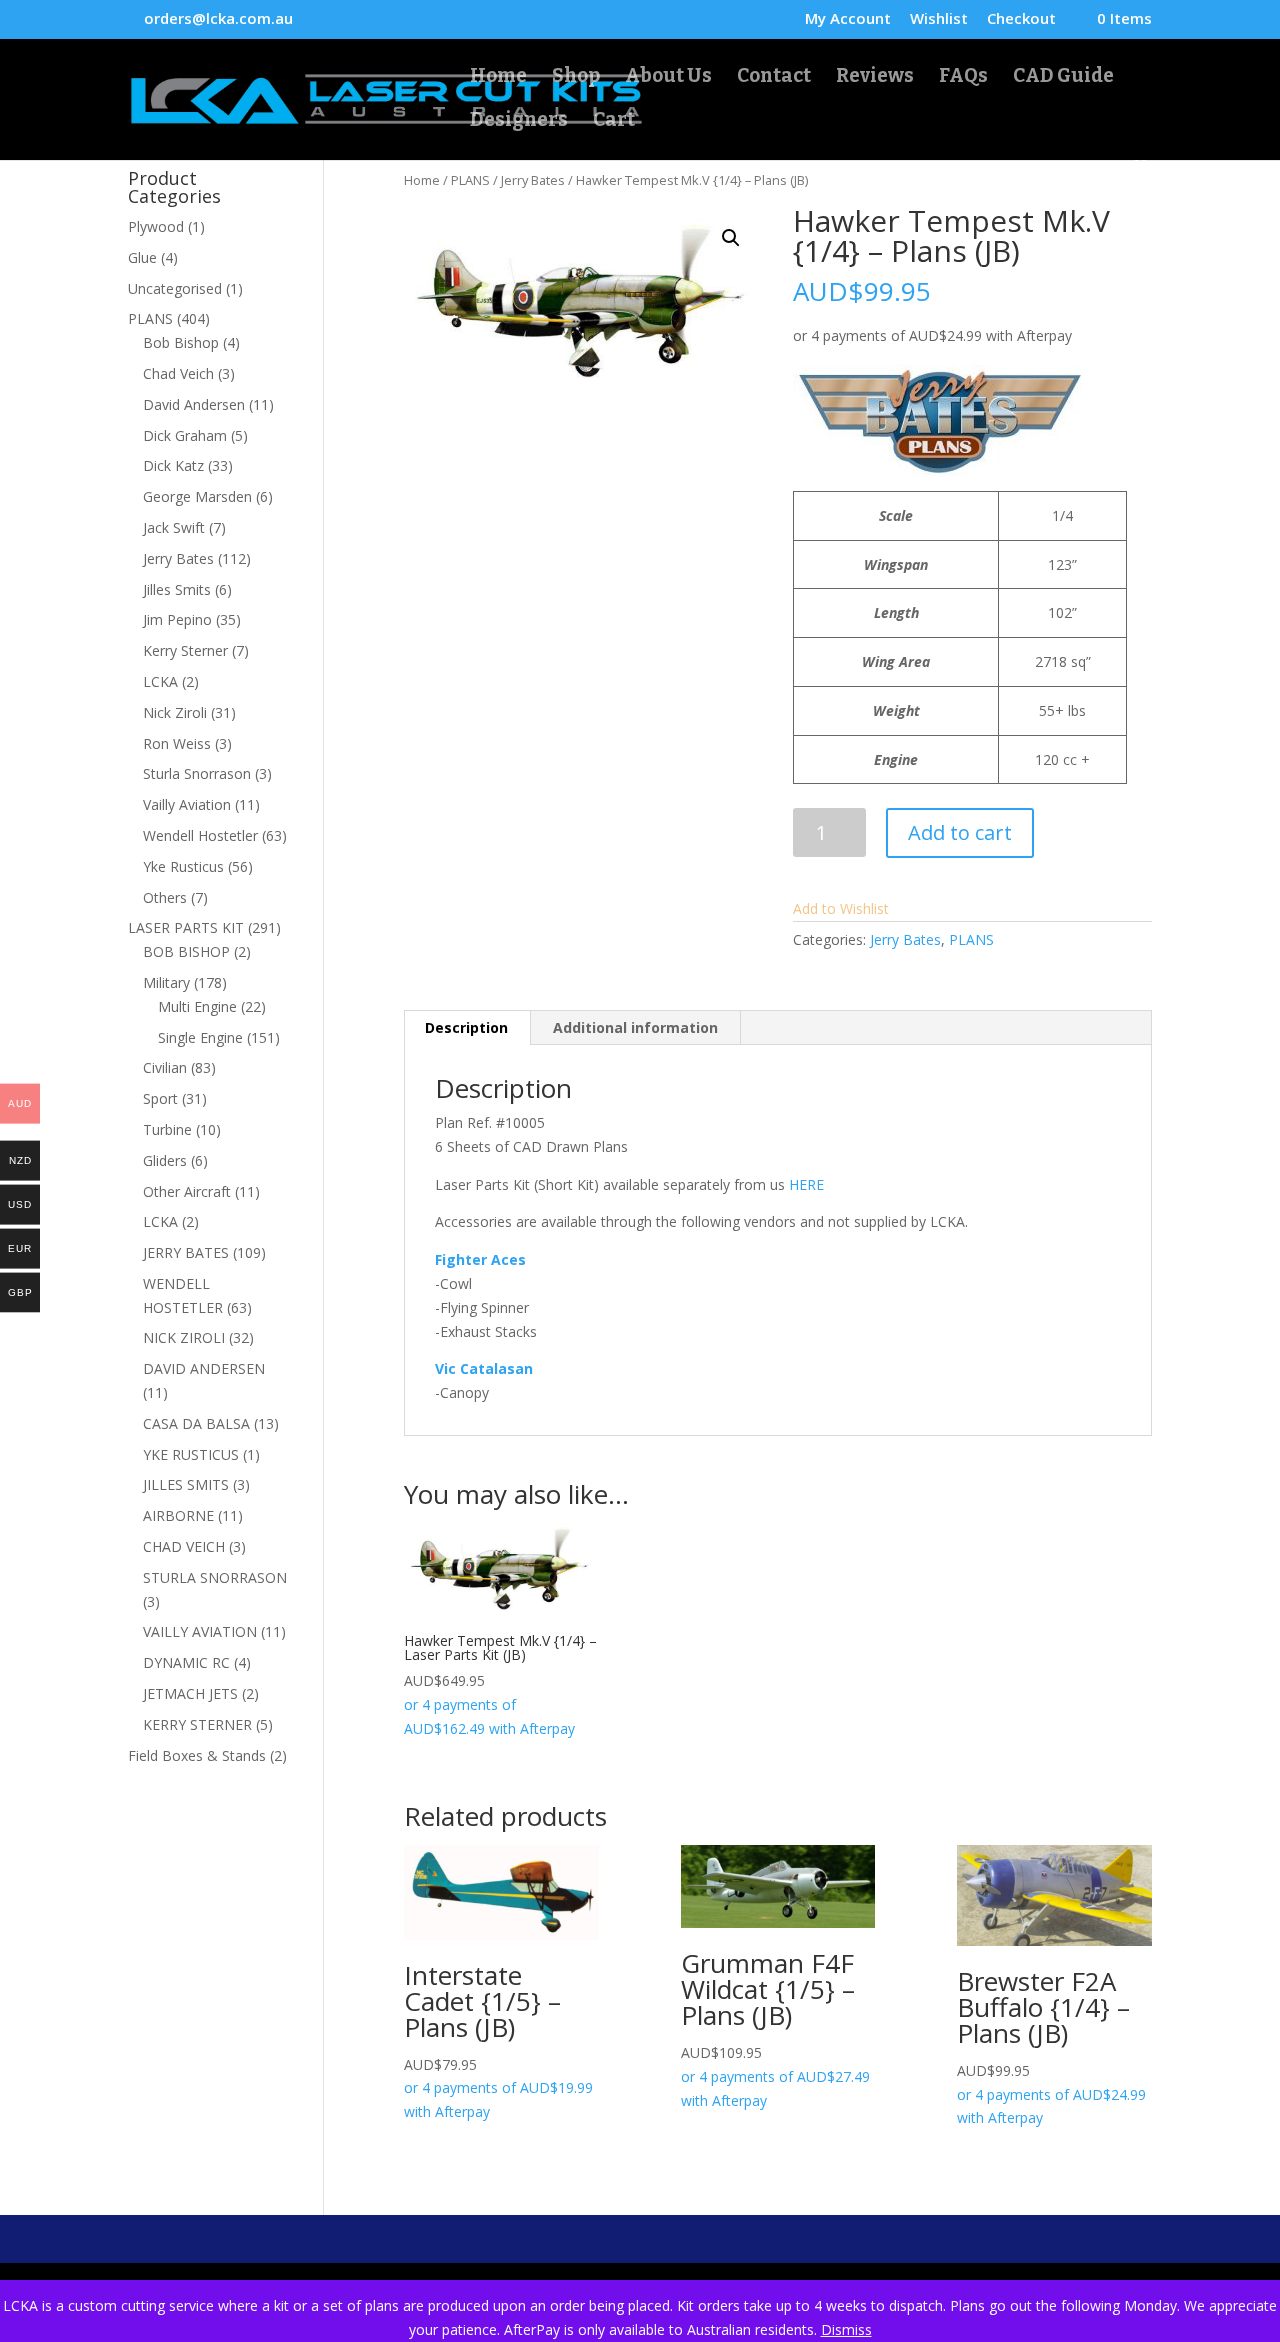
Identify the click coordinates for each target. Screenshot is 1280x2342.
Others (165, 897)
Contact (774, 78)
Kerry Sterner (185, 650)
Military (166, 982)
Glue (142, 257)
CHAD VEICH (184, 1546)
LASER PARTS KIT (186, 927)
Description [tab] (466, 1027)
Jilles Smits (177, 589)
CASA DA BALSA (196, 1423)
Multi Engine (197, 1006)
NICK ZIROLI (184, 1337)
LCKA (160, 681)
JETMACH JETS (190, 1693)
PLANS (470, 180)
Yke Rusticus (183, 866)
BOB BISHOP (186, 951)
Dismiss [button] (846, 2329)
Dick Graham (185, 435)
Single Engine (200, 1037)
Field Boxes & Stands (197, 1755)
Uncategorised (175, 288)
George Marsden (197, 496)
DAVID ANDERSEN (204, 1368)
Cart (614, 122)
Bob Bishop (181, 342)
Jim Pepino (177, 619)
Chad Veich (178, 373)
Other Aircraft (187, 1191)
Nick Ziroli (175, 712)
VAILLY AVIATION (200, 1631)
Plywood (156, 226)
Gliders (165, 1160)
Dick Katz (173, 465)
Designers (519, 122)
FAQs (963, 78)
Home (498, 78)
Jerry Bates (533, 180)
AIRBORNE (178, 1515)
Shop (576, 78)
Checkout (1021, 19)
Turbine (167, 1129)
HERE (806, 1184)
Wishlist (939, 19)
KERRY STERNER (197, 1724)
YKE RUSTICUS (191, 1454)
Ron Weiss (177, 743)
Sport (160, 1098)
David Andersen (194, 404)
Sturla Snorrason (197, 773)
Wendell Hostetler (200, 835)
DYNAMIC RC (186, 1662)
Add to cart (960, 832)
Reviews (875, 78)
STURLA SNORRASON (215, 1577)
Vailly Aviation (187, 804)
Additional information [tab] (635, 1027)
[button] (731, 238)
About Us (668, 78)
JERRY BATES (186, 1252)
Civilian (165, 1067)
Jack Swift (174, 527)
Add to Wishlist (841, 908)
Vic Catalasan (484, 1368)
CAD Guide (1063, 78)
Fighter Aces (480, 1259)
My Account (848, 19)
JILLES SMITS (186, 1484)
